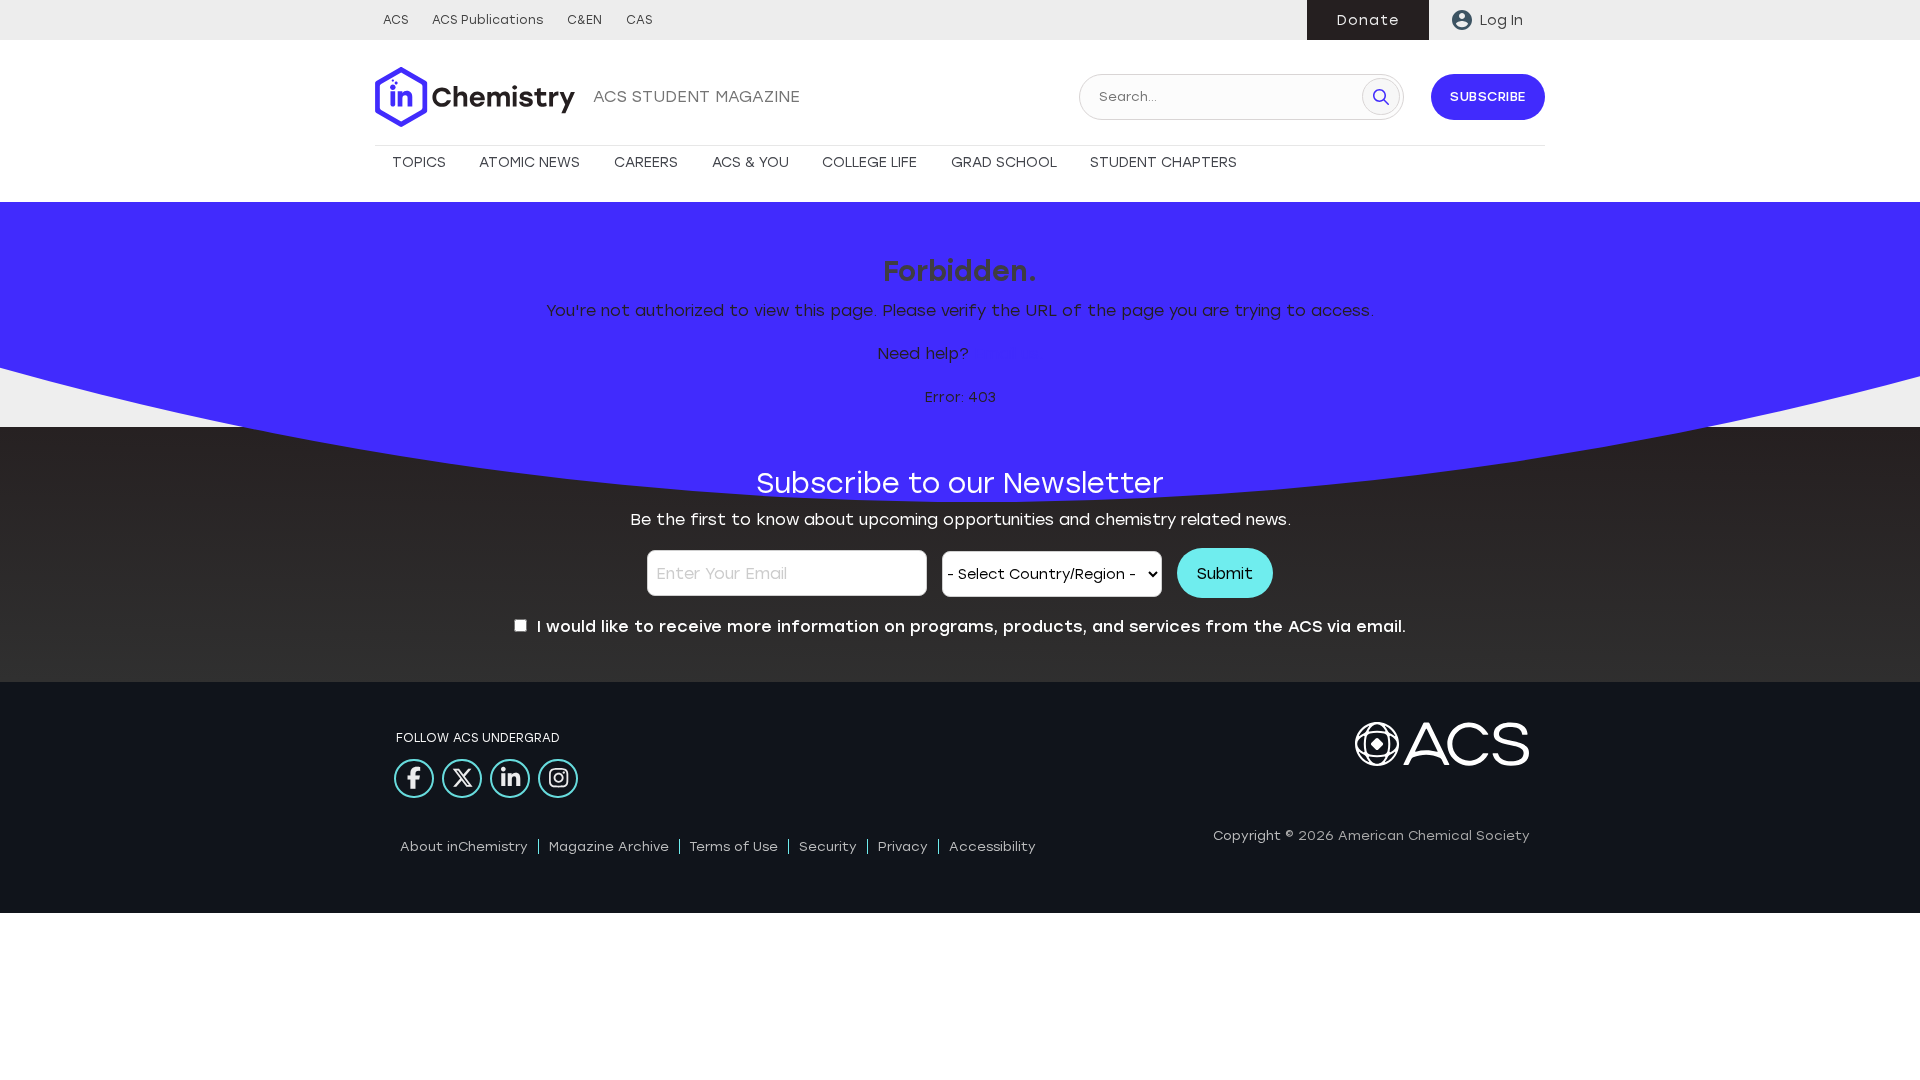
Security (828, 846)
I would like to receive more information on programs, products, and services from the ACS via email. (971, 626)
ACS (395, 20)
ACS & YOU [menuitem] (750, 162)
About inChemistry (464, 846)
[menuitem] (1487, 20)
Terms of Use (734, 846)
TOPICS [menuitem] (419, 162)
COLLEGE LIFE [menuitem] (869, 162)
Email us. (1008, 353)
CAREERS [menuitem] (646, 162)
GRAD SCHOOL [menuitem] (1004, 162)
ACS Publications (487, 20)
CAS (639, 20)
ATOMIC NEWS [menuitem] (529, 162)
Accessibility (992, 846)
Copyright (1247, 835)
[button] (1380, 96)
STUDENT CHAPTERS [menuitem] (1163, 162)
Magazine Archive (609, 846)
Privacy (903, 846)
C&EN (584, 20)
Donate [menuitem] (1368, 20)
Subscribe (1488, 96)
